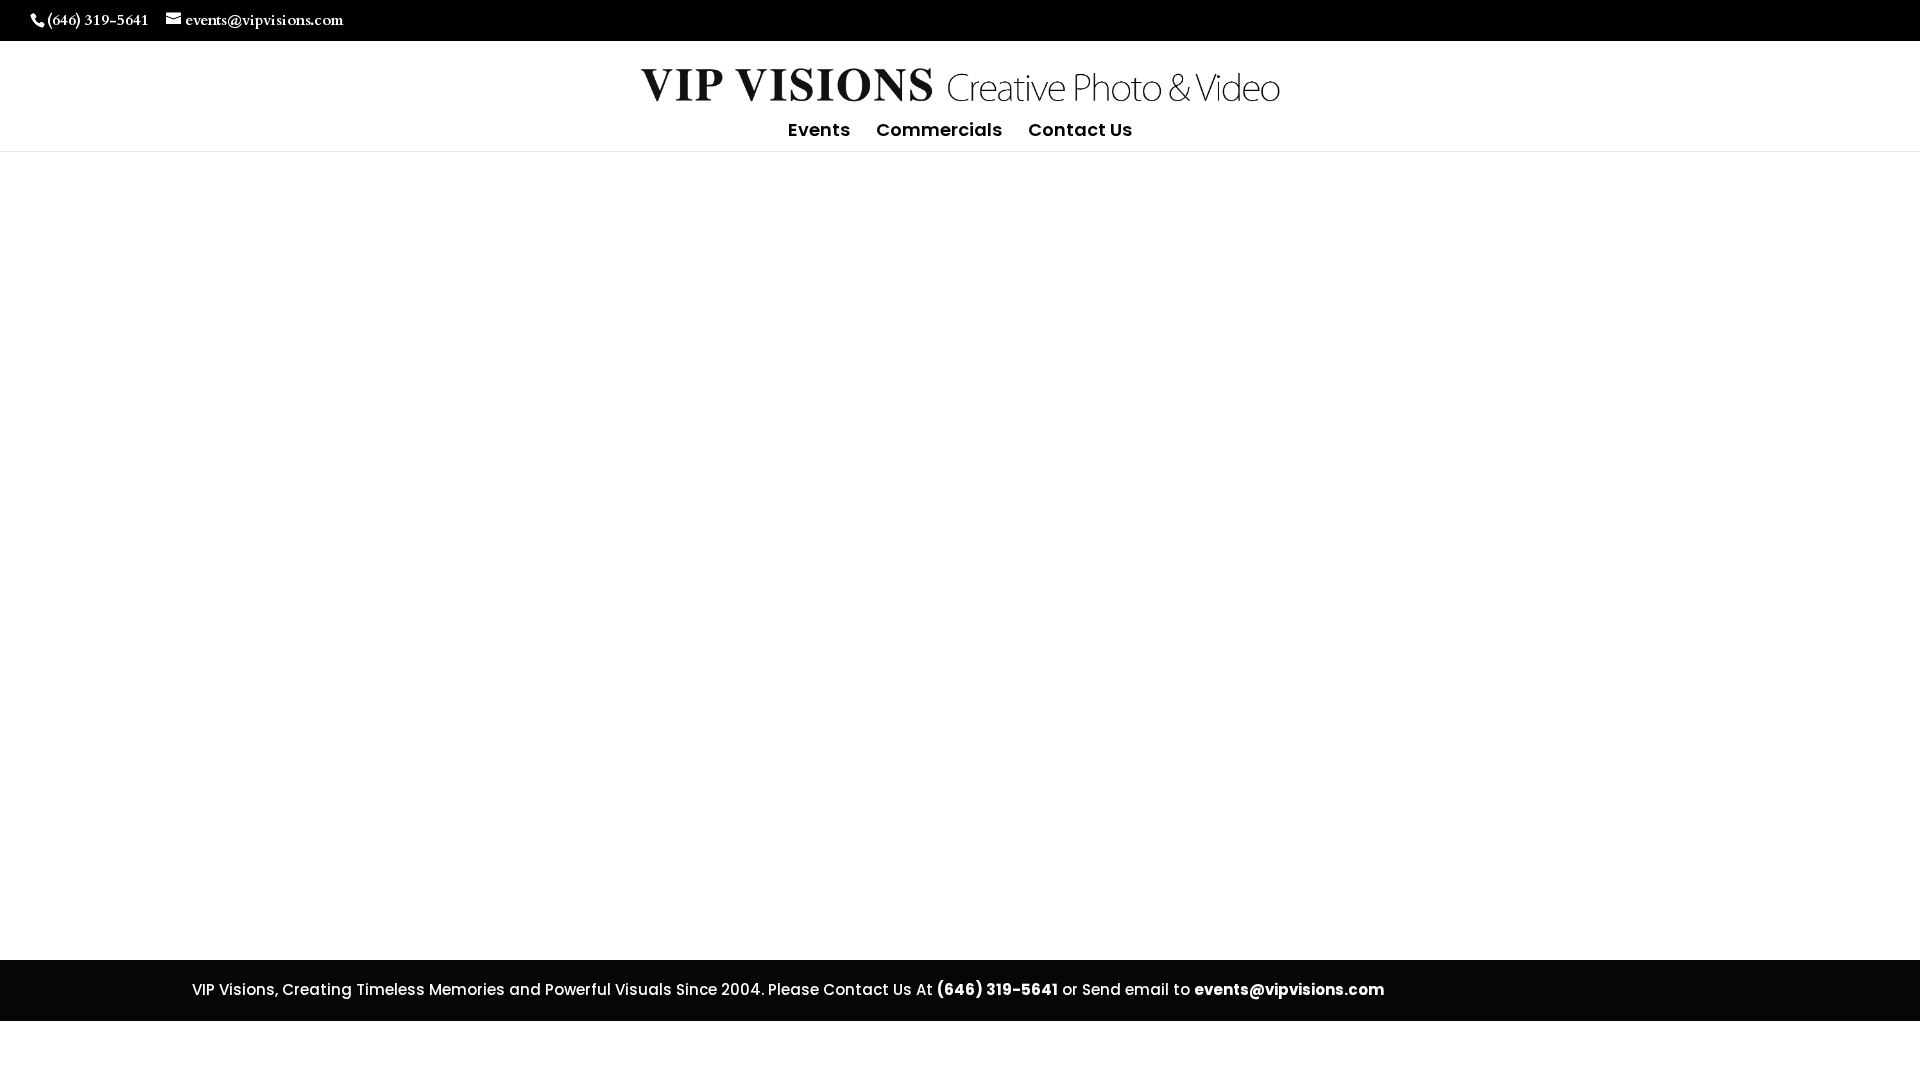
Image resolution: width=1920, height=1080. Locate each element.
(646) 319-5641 (98, 20)
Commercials (939, 132)
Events (819, 132)
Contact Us (1080, 132)
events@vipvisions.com (1289, 989)
